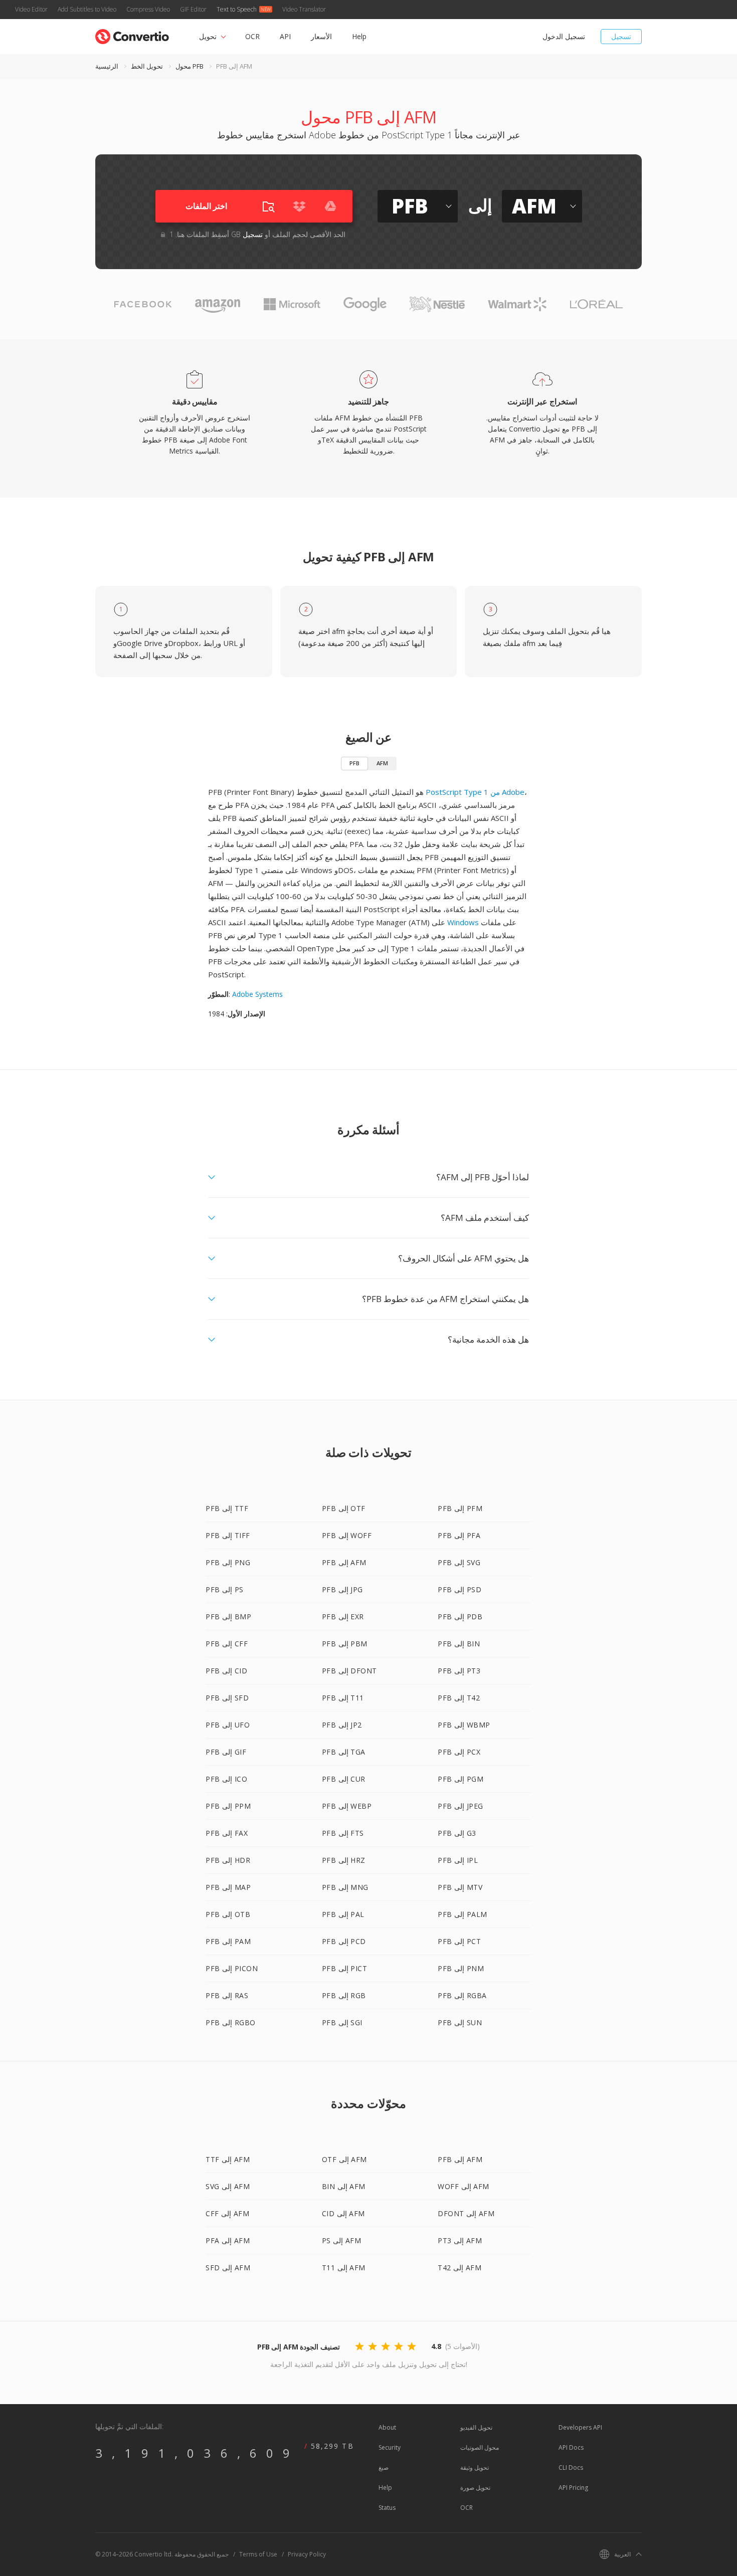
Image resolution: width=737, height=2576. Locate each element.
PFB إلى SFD (227, 1698)
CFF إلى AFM (227, 2213)
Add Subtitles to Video (87, 9)
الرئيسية (107, 66)
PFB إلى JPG (342, 1589)
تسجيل (621, 36)
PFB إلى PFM (460, 1508)
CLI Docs (571, 2467)
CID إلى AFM (343, 2213)
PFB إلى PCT (459, 1941)
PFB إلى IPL (458, 1860)
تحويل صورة (475, 2488)
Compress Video (148, 9)
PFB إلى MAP (228, 1887)
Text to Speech (237, 9)
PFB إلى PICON (232, 1968)
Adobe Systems (257, 994)
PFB (354, 763)
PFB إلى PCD (344, 1941)
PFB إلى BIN (459, 1644)
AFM (382, 763)
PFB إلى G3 (457, 1833)
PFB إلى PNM (461, 1968)
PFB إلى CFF (227, 1644)
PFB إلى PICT (345, 1968)
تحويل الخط (147, 66)
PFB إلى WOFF (347, 1535)
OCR (252, 36)
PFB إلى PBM (345, 1644)
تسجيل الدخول (564, 36)
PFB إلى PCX (459, 1752)
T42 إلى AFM (459, 2268)
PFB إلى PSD (459, 1589)
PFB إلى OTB (228, 1914)
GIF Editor (193, 9)
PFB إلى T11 (343, 1698)
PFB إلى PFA (459, 1535)
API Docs (571, 2447)
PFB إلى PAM (228, 1941)
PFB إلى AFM (344, 1562)
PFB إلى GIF (226, 1752)
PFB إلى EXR (343, 1617)
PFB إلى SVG (459, 1562)
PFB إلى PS (225, 1589)
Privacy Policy (307, 2554)
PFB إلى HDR (228, 1860)
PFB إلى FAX (227, 1833)
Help (359, 36)
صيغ (384, 2467)
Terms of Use (258, 2554)
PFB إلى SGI (342, 2022)
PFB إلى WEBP (347, 1806)
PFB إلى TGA (344, 1752)
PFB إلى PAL (343, 1914)
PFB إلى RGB (344, 1995)
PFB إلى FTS (343, 1833)
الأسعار (321, 36)
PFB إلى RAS (227, 1995)
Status (387, 2508)
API (285, 36)
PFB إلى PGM (460, 1779)
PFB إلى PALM (463, 1914)
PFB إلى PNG (228, 1562)
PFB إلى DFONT (349, 1671)
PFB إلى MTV (460, 1887)
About (387, 2427)
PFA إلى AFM (228, 2240)
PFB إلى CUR (344, 1779)
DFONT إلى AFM (466, 2213)
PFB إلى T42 (459, 1698)
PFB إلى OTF (344, 1508)
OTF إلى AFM (344, 2159)
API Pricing (573, 2488)
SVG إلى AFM (228, 2186)
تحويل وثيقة (475, 2467)
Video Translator (304, 9)
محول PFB (190, 66)
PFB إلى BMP (228, 1617)
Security (390, 2447)
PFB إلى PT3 (459, 1671)
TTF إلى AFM (228, 2159)
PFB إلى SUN (460, 2022)
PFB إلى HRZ (344, 1860)
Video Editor (31, 9)
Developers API (580, 2427)
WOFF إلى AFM (464, 2186)
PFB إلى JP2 (342, 1725)
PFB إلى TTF (227, 1508)
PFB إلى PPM (228, 1806)
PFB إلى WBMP (464, 1725)
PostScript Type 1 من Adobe (475, 792)
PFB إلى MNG (345, 1887)
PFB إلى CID (226, 1671)
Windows (463, 922)
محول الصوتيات (480, 2447)
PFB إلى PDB (460, 1617)
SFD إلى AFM (228, 2268)
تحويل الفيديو (476, 2427)
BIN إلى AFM (344, 2186)
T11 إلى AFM (344, 2268)
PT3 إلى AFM (460, 2240)
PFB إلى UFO (228, 1725)
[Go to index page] (132, 34)
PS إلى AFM (342, 2240)
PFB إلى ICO (226, 1779)
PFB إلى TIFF (228, 1535)
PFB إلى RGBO (231, 2022)
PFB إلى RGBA (462, 1995)
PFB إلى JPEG (460, 1806)
